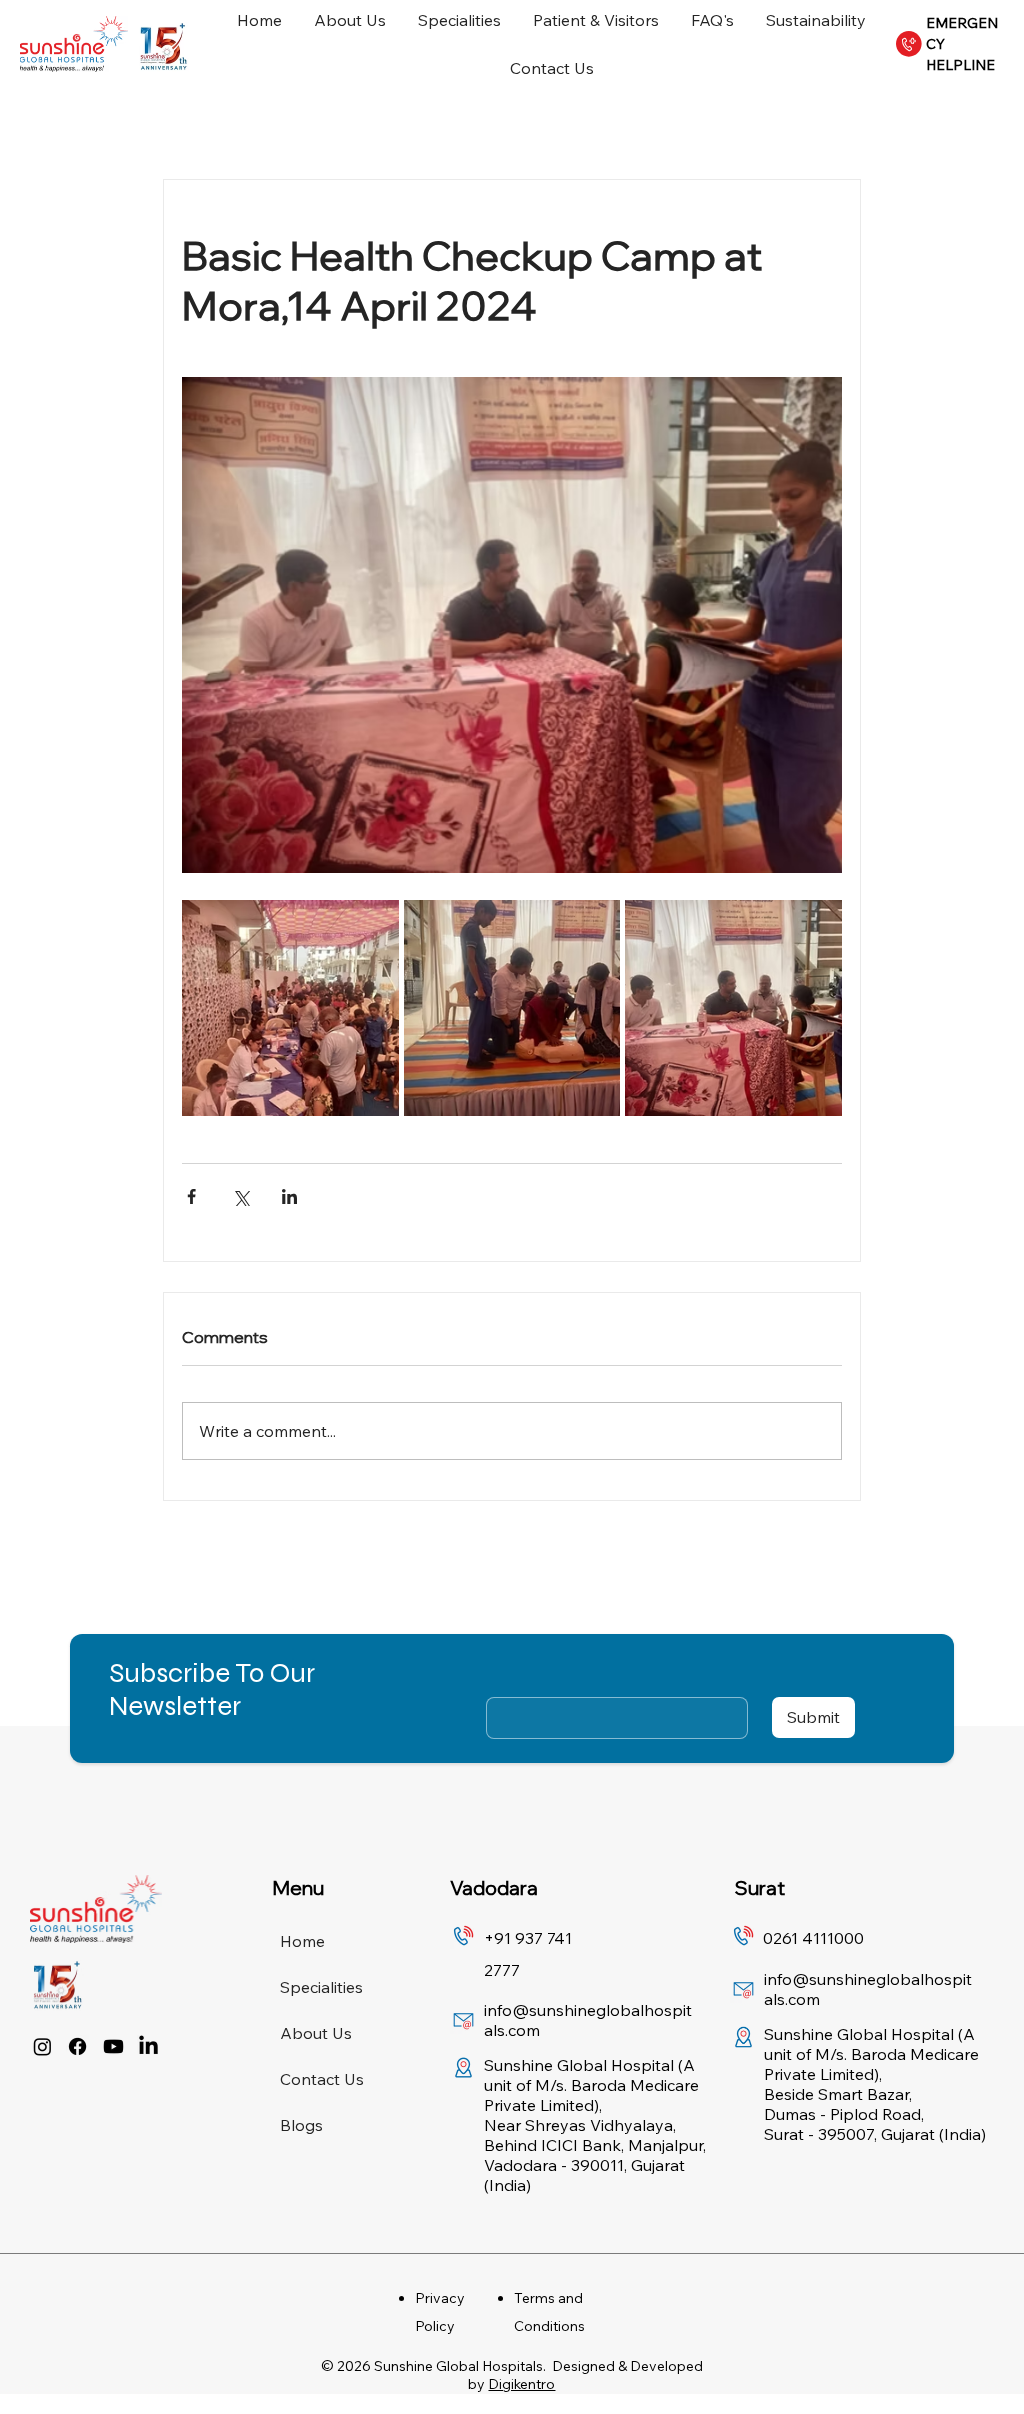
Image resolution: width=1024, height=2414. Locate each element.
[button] (995, 186)
